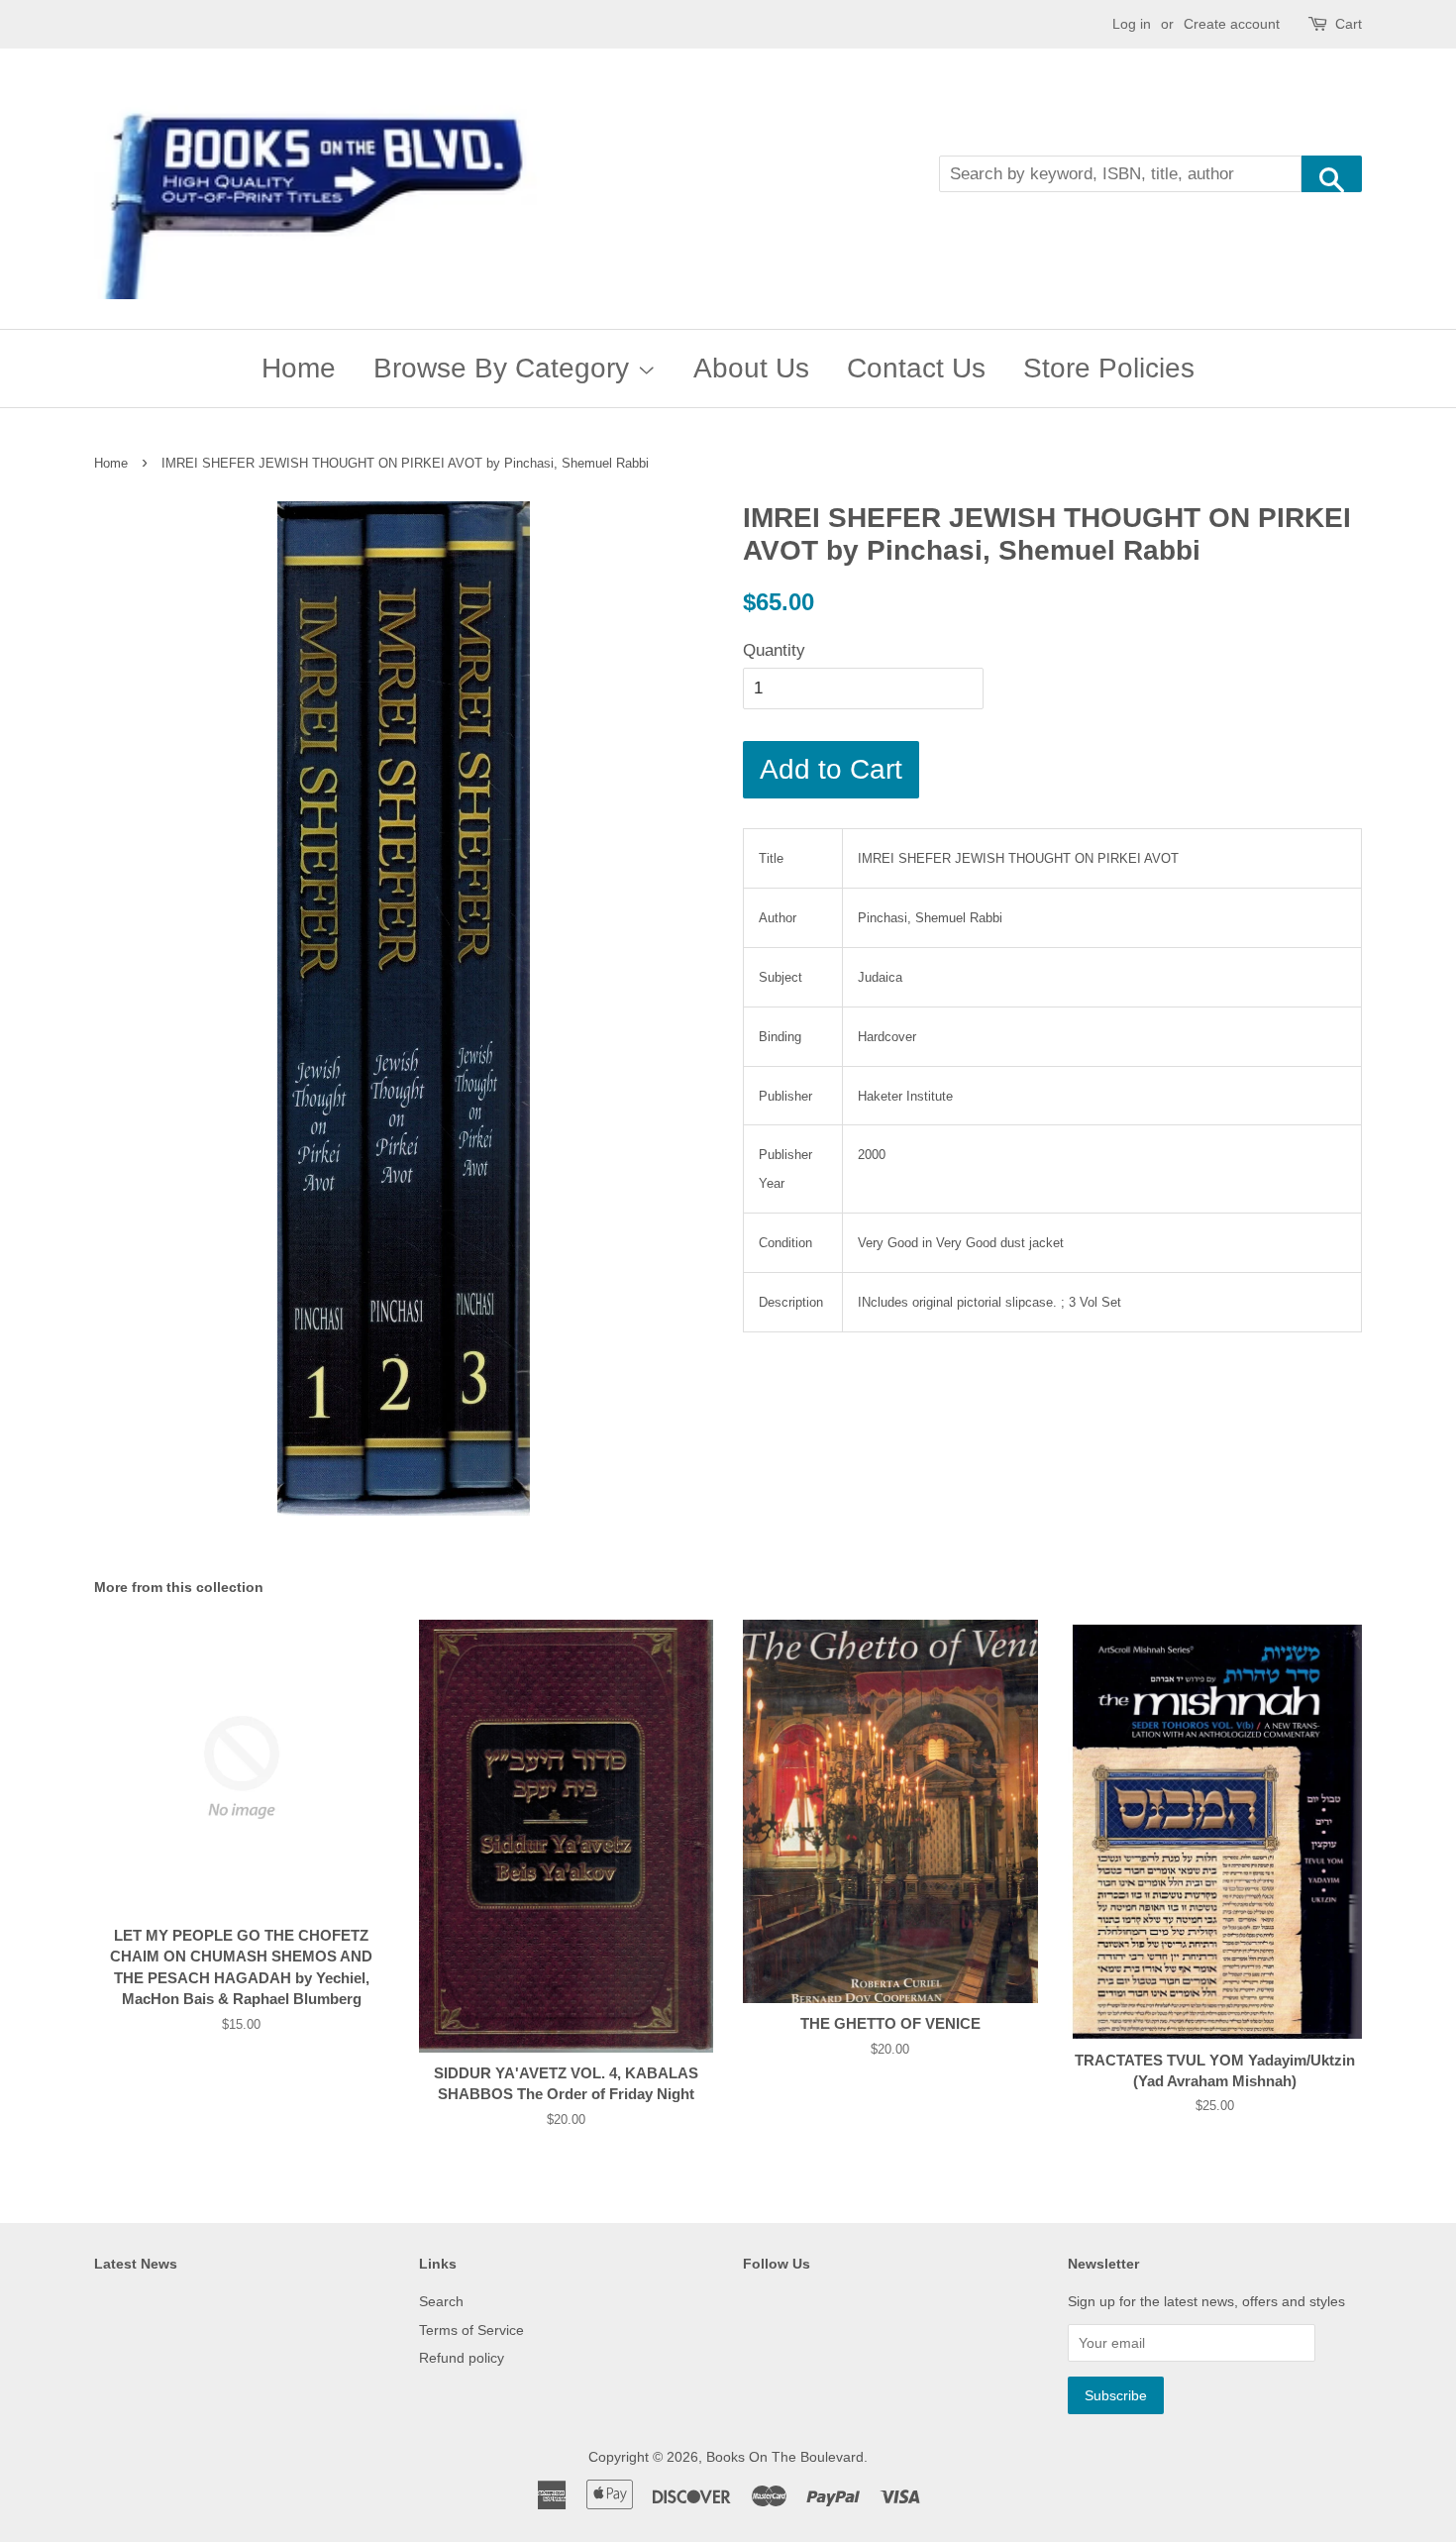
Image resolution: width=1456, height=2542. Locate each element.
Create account (1232, 24)
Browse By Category (505, 368)
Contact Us (916, 368)
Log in (1132, 24)
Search (441, 2301)
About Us (751, 368)
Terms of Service (471, 2330)
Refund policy (462, 2358)
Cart (1349, 24)
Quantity (774, 650)
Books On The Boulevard (785, 2457)
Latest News (136, 2264)
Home (299, 368)
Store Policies (1109, 368)
